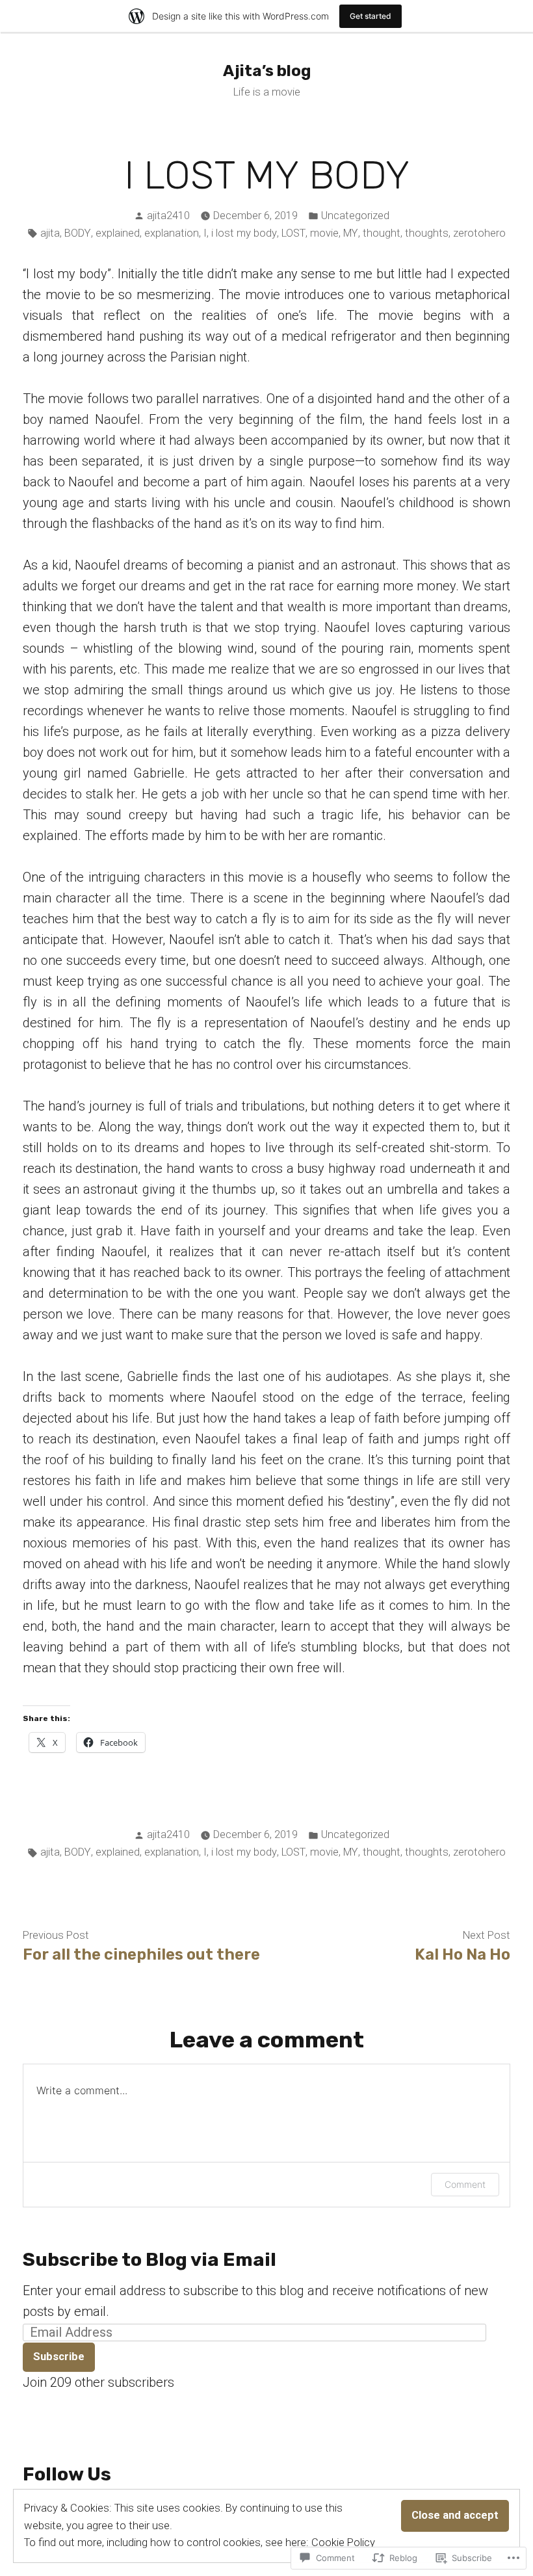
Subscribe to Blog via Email (149, 2259)
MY (351, 233)
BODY (78, 233)
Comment (465, 2184)
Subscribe (59, 2357)
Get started (370, 16)
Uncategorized (355, 216)
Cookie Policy (343, 2543)
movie (324, 233)
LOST (293, 233)
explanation (172, 233)
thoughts (427, 233)
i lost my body (244, 233)
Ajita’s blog (267, 71)
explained (118, 233)
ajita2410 (168, 216)
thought (382, 233)
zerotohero (479, 233)
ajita (50, 233)
